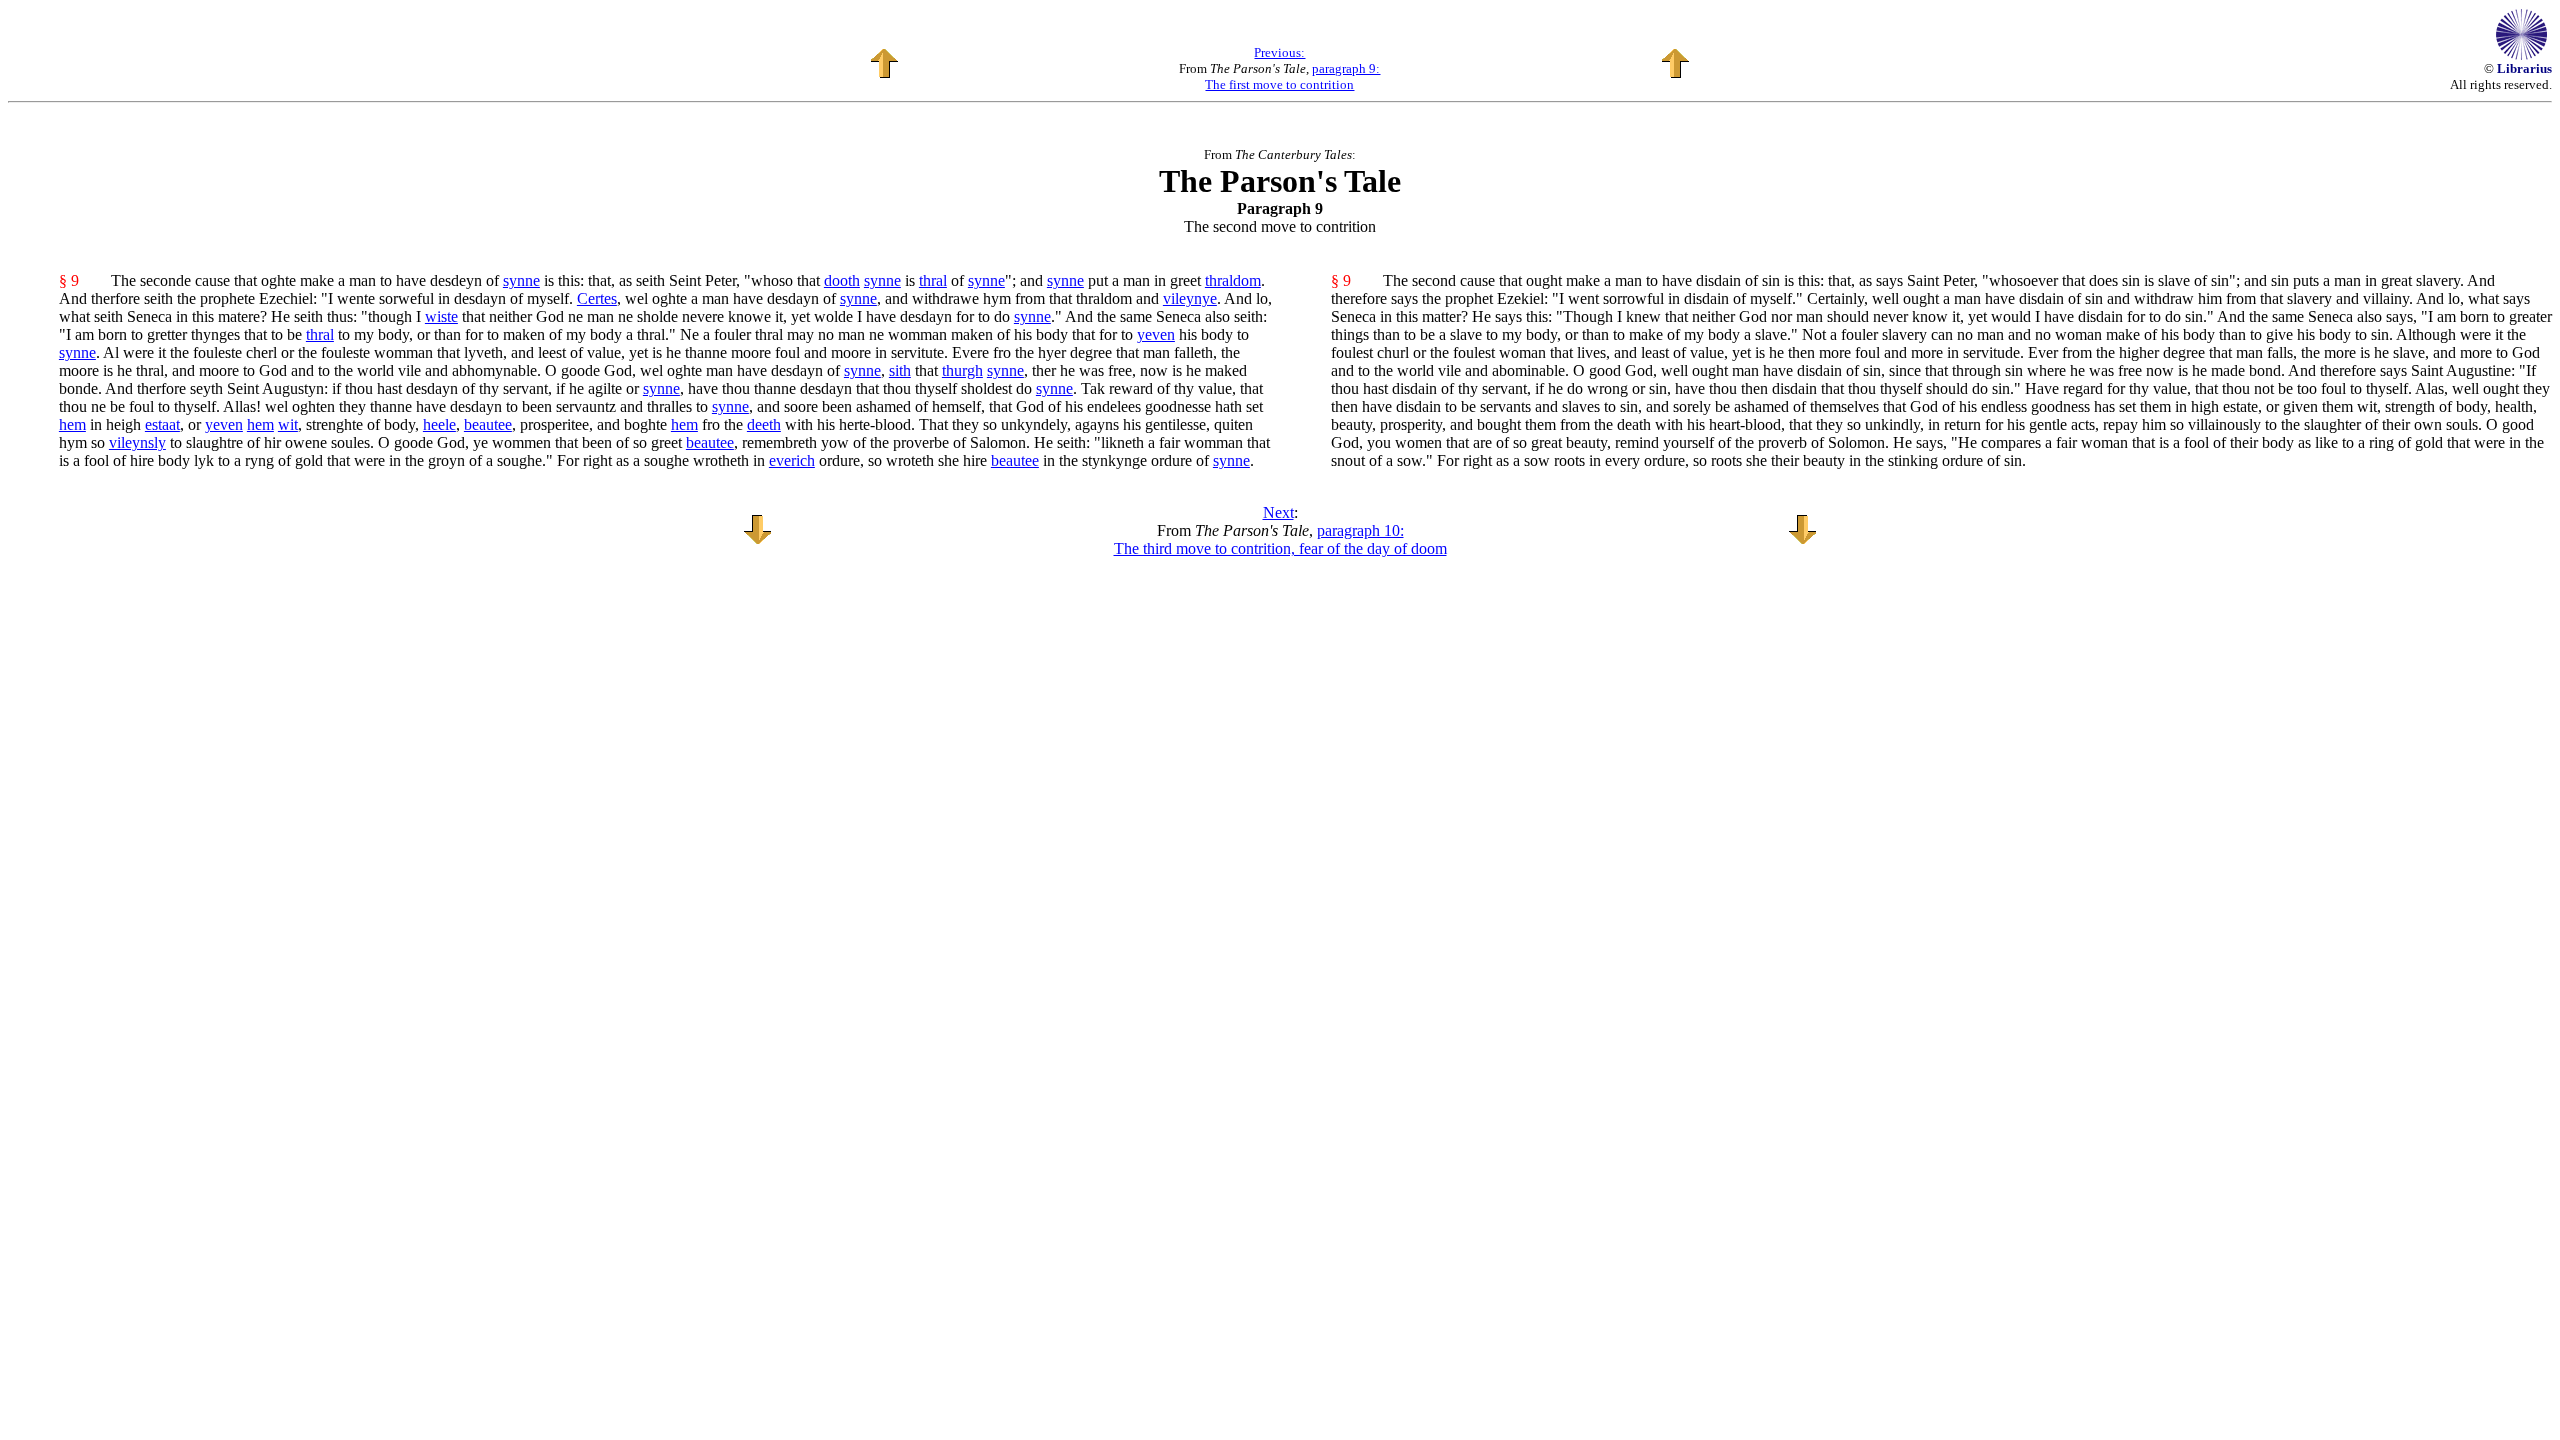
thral (933, 280)
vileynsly (137, 442)
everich (792, 460)
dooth (842, 280)
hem (72, 424)
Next (1278, 512)
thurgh (962, 370)
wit (288, 424)
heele (439, 424)
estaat (162, 424)
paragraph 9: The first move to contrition (1292, 76)
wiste (441, 316)
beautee (488, 424)
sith (900, 370)
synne (521, 280)
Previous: (1279, 52)
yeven (1156, 334)
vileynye (1190, 298)
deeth (764, 424)
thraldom (1233, 280)
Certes (597, 298)
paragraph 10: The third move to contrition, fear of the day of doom (1280, 539)
